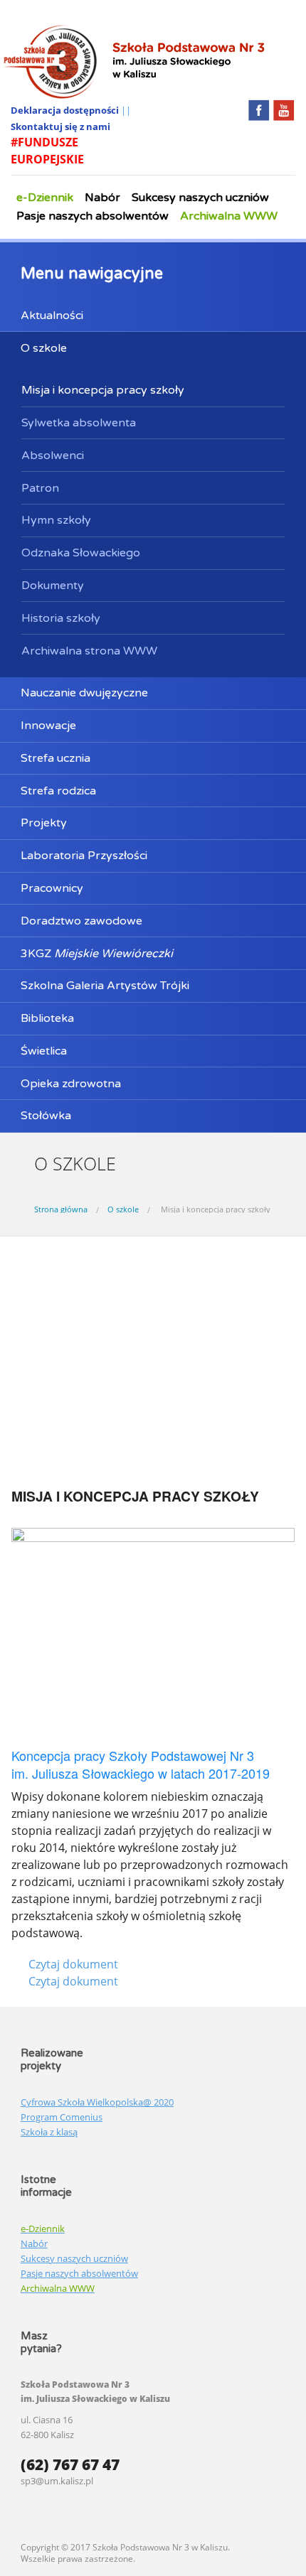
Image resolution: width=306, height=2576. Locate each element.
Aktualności (52, 316)
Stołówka (46, 1116)
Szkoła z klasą (49, 2132)
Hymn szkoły (56, 520)
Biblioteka (47, 1018)
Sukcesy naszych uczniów (200, 198)
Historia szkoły (61, 618)
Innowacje (48, 726)
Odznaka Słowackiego (81, 553)
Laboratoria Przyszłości (84, 856)
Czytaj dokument (73, 1964)
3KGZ (97, 954)
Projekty (44, 823)
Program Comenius (62, 2117)
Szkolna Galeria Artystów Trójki (105, 986)
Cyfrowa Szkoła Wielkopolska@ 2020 (97, 2102)
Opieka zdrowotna (71, 1084)
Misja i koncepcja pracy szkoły (103, 390)
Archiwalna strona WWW (89, 651)
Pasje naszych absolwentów (93, 216)
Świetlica (44, 1051)
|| (126, 110)
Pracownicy (52, 888)
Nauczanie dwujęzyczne (84, 693)
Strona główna (61, 1209)
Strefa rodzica (58, 791)
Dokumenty (53, 586)
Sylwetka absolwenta (79, 423)
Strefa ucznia (56, 758)
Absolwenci (53, 456)
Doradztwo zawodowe (81, 921)
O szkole (44, 348)
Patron (40, 488)
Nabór (102, 198)
